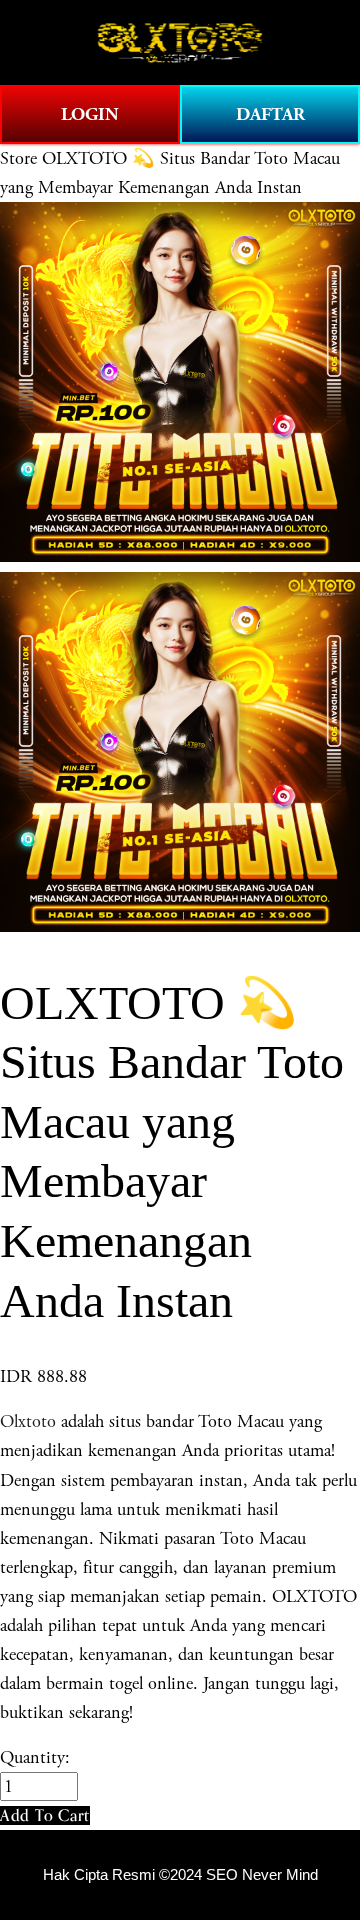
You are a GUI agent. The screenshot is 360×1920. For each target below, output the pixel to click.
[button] (45, 1815)
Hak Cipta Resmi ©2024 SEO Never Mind (180, 1875)
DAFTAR (270, 114)
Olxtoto (28, 1421)
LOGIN (90, 114)
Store (18, 158)
